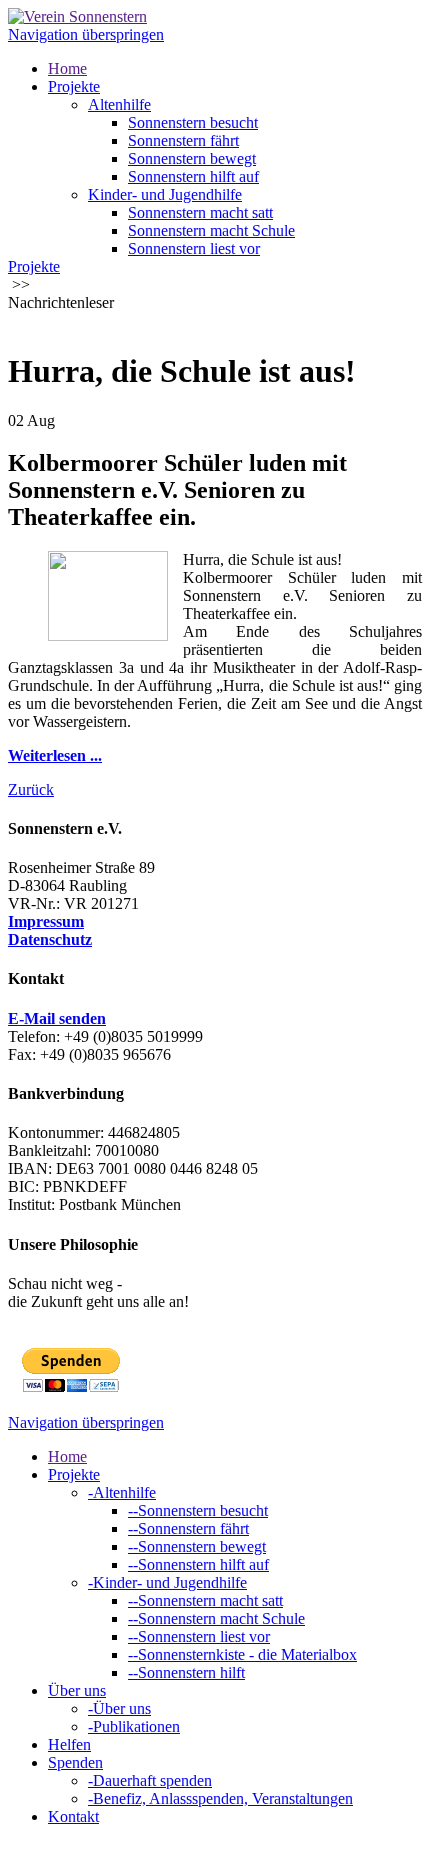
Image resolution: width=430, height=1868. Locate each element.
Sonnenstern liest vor (194, 248)
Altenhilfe (119, 104)
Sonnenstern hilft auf (193, 176)
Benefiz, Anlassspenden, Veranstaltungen (220, 1798)
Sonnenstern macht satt (200, 212)
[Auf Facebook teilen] (16, 322)
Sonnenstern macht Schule (211, 230)
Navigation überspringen (86, 34)
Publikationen (134, 1726)
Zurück (31, 789)
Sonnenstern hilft (186, 1672)
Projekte (74, 86)
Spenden (75, 1762)
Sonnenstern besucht (193, 122)
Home (67, 68)
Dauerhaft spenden (150, 1780)
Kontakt (73, 1816)
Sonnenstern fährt (183, 140)
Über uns (77, 1690)
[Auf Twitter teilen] (36, 322)
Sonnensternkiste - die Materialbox (242, 1654)
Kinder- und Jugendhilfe (165, 194)
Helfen (69, 1744)
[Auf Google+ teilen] (56, 322)
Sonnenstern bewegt (192, 158)
